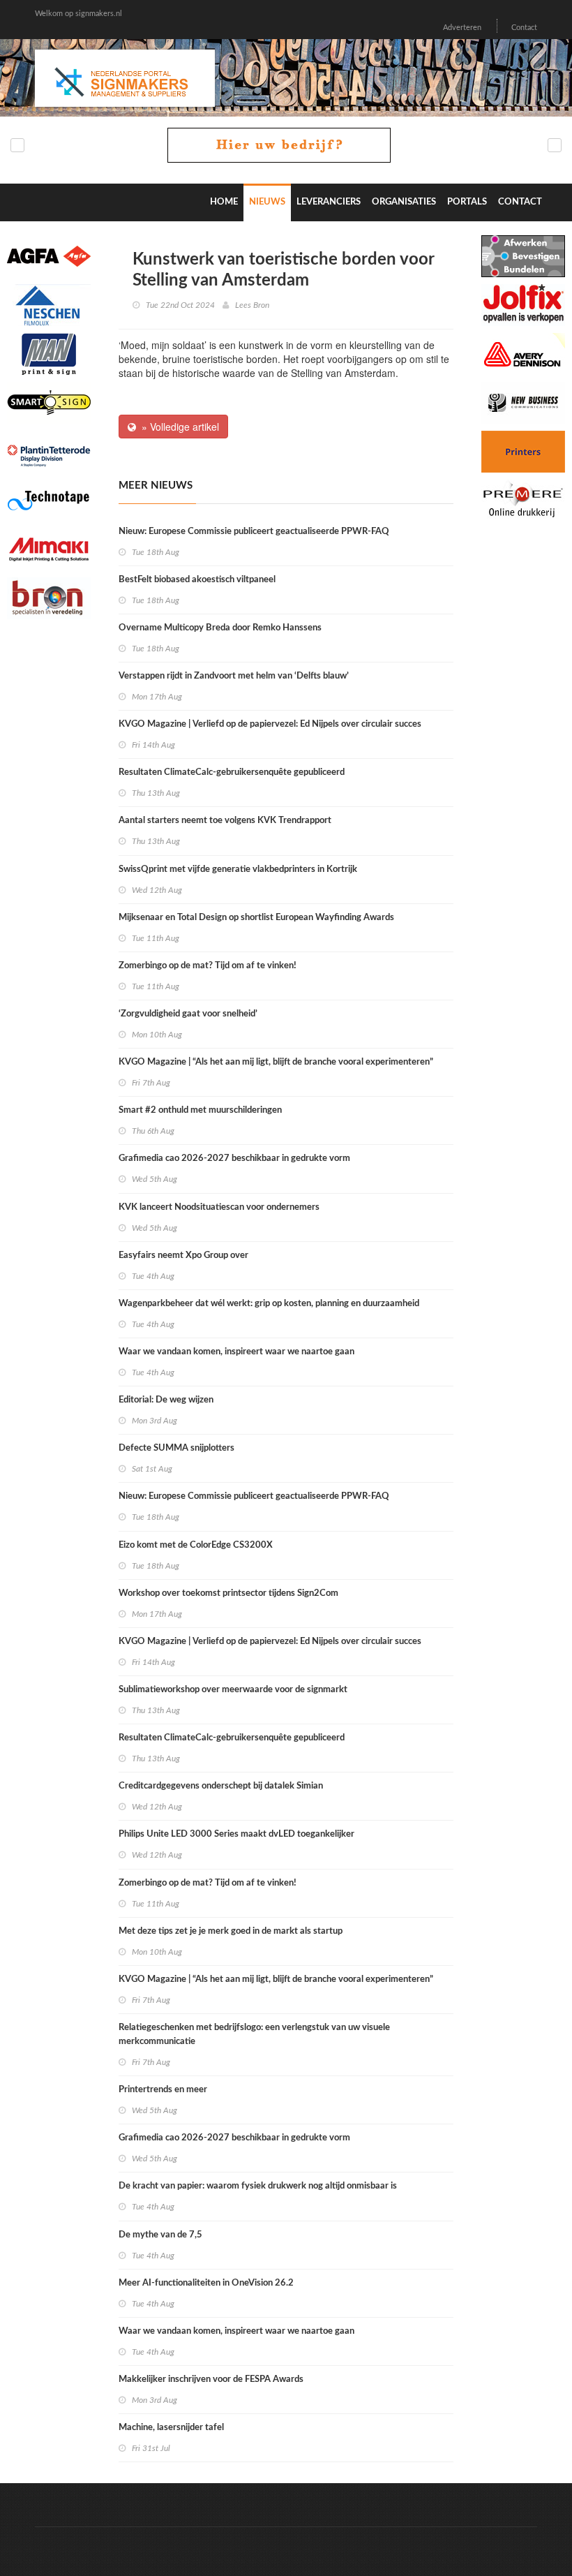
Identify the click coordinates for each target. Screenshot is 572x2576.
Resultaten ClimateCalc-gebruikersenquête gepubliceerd (232, 772)
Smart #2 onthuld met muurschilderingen (200, 1110)
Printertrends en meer (163, 2090)
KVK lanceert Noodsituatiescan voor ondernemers (219, 1207)
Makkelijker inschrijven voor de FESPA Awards (211, 2379)
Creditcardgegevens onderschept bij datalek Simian (221, 1786)
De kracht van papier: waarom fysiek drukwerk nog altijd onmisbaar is (258, 2186)
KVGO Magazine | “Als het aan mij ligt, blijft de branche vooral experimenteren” (276, 1062)
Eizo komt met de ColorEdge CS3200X (196, 1545)
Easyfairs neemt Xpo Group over (183, 1256)
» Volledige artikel (178, 427)
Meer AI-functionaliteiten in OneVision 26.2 (206, 2283)
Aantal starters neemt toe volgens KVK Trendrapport (225, 821)
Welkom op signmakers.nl (78, 14)
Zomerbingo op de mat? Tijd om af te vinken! (208, 966)
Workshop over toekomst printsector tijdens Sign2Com (228, 1593)
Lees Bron (252, 305)
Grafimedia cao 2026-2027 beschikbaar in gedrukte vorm (234, 1159)
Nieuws (267, 202)
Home (224, 202)
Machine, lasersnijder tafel (171, 2428)
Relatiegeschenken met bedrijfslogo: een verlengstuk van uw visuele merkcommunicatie (254, 2035)
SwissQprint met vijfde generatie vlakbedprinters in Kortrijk (238, 869)
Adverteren (462, 28)
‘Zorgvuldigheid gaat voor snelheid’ (188, 1014)
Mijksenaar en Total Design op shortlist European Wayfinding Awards (256, 918)
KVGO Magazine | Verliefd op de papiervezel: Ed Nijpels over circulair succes (270, 724)
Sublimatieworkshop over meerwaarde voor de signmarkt (233, 1690)
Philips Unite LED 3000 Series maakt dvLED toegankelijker (236, 1834)
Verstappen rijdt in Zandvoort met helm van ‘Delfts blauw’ (234, 676)
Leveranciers (329, 202)
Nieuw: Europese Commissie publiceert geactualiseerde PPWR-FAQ (254, 532)
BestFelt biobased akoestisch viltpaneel (197, 580)
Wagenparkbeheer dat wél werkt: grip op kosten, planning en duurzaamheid (269, 1304)
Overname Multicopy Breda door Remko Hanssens (220, 628)
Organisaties (404, 202)
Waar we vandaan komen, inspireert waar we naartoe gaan (236, 1352)
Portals (467, 202)
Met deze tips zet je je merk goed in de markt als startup (231, 1931)
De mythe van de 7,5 (160, 2235)
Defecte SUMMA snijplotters (176, 1448)
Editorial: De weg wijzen (166, 1400)
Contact (524, 28)
